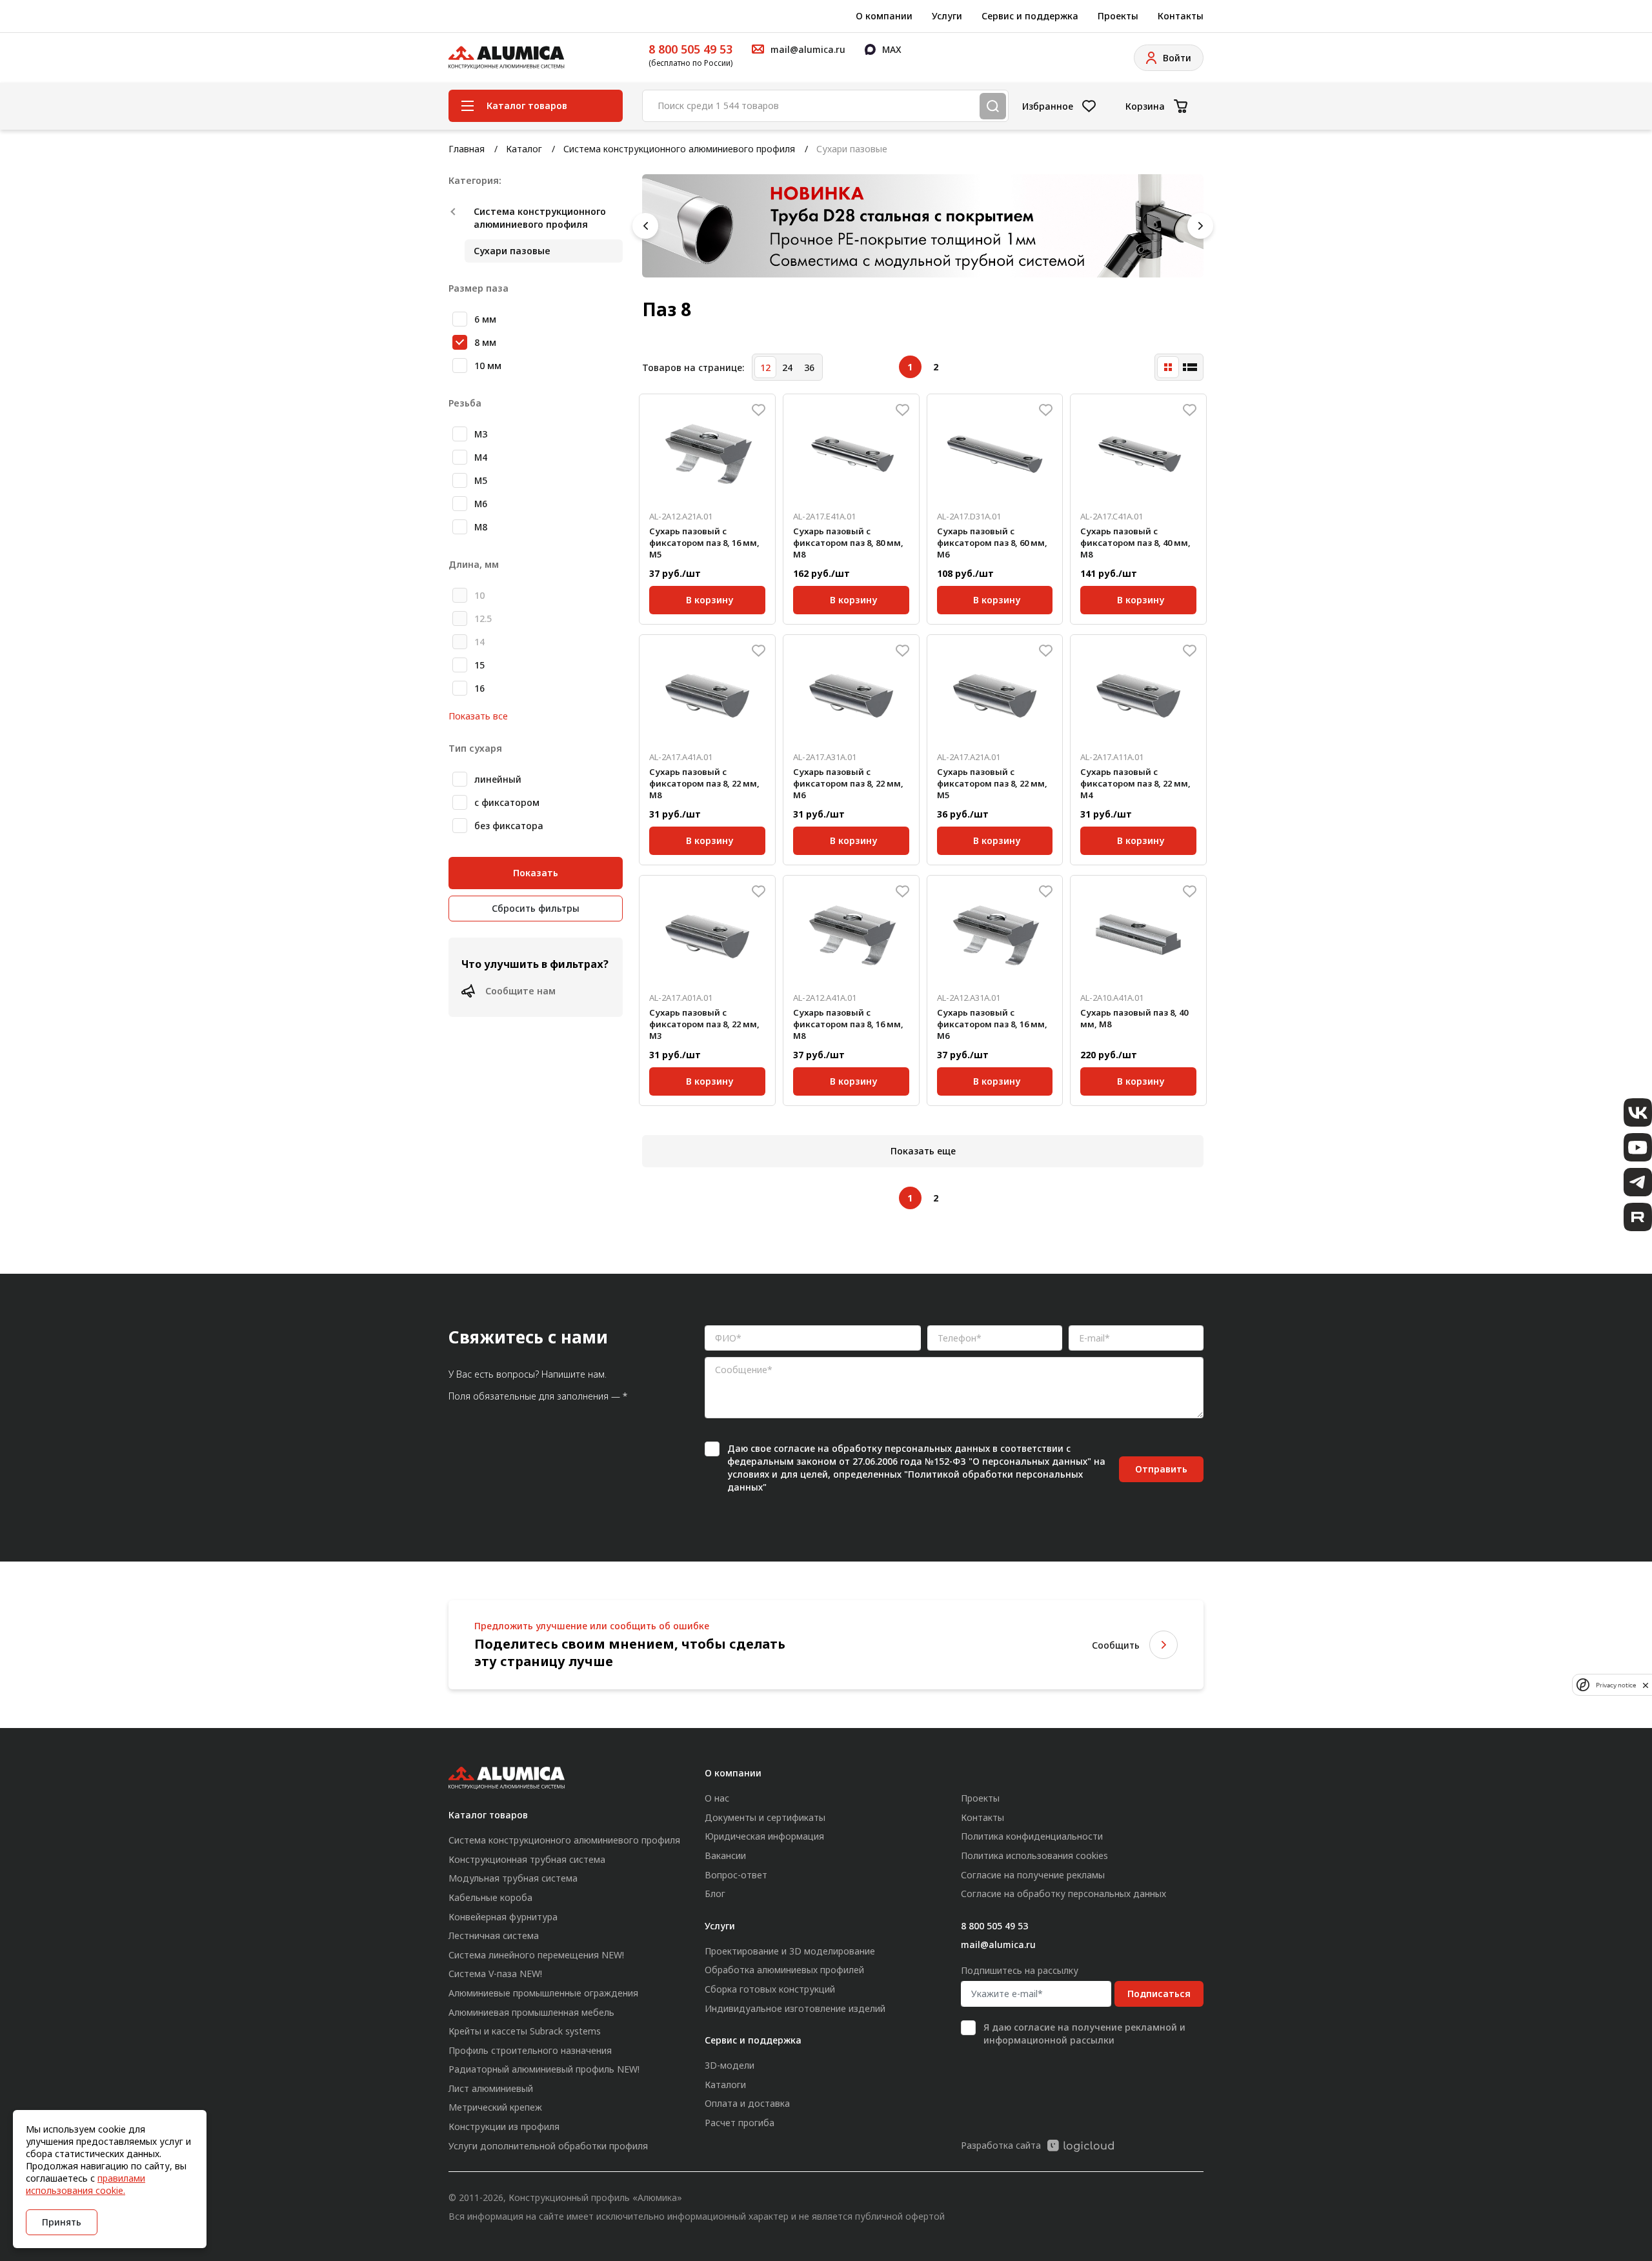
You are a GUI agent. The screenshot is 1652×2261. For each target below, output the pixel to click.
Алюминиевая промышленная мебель (531, 2012)
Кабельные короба (490, 1897)
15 (479, 665)
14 (479, 642)
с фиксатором (507, 802)
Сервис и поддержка (1030, 16)
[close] (1646, 1685)
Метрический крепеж (495, 2107)
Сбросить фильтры (536, 908)
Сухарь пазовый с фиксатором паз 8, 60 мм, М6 (992, 543)
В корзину (710, 598)
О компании (884, 16)
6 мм (485, 319)
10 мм (488, 366)
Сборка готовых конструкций (770, 1989)
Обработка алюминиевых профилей (784, 1970)
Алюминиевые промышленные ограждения (543, 1993)
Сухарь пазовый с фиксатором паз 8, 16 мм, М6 (992, 1024)
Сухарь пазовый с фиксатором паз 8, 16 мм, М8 (848, 1024)
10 (479, 595)
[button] (645, 226)
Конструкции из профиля (504, 2126)
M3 (481, 434)
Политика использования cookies (1034, 1855)
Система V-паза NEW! (495, 1974)
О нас (717, 1798)
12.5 (483, 618)
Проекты (1118, 16)
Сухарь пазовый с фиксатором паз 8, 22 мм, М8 (704, 783)
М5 (481, 480)
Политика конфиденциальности (1032, 1836)
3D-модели (730, 2065)
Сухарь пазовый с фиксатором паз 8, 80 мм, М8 (848, 543)
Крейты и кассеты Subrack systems (525, 2031)
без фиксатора (509, 826)
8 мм (485, 342)
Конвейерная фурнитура (503, 1917)
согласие (794, 1448)
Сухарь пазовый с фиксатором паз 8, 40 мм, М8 (1135, 543)
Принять (62, 2222)
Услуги (947, 16)
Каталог (524, 149)
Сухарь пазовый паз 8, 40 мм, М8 (1134, 1018)
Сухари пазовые (512, 251)
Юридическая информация (764, 1836)
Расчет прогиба (740, 2123)
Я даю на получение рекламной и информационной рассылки (1084, 2034)
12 (765, 367)
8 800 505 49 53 (690, 49)
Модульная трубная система (513, 1878)
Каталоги (725, 2085)
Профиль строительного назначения (530, 2050)
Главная (467, 149)
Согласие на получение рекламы (1033, 1875)
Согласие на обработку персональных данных (1063, 1894)
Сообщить (1116, 1645)
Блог (715, 1894)
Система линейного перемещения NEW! (536, 1955)
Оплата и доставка (747, 2103)
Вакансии (725, 1855)
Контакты (1181, 16)
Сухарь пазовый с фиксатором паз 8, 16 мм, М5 (704, 543)
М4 (481, 457)
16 (479, 688)
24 (787, 367)
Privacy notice (1616, 1685)
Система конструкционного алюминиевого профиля (679, 149)
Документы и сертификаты (765, 1817)
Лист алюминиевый (491, 2088)
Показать (536, 873)
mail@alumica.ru (998, 1944)
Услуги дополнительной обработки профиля (548, 2146)
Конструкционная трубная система (527, 1859)
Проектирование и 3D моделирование (790, 1951)
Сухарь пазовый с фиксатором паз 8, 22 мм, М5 (992, 783)
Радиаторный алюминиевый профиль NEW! (544, 2069)
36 (809, 367)
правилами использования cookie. (86, 2184)
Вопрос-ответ (736, 1875)
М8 (481, 527)
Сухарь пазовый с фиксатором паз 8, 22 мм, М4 (1135, 783)
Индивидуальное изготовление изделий (795, 2008)
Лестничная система (494, 1935)
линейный (498, 779)
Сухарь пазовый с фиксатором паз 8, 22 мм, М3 (704, 1024)
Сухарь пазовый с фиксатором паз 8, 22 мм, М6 (848, 783)
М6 (481, 504)
